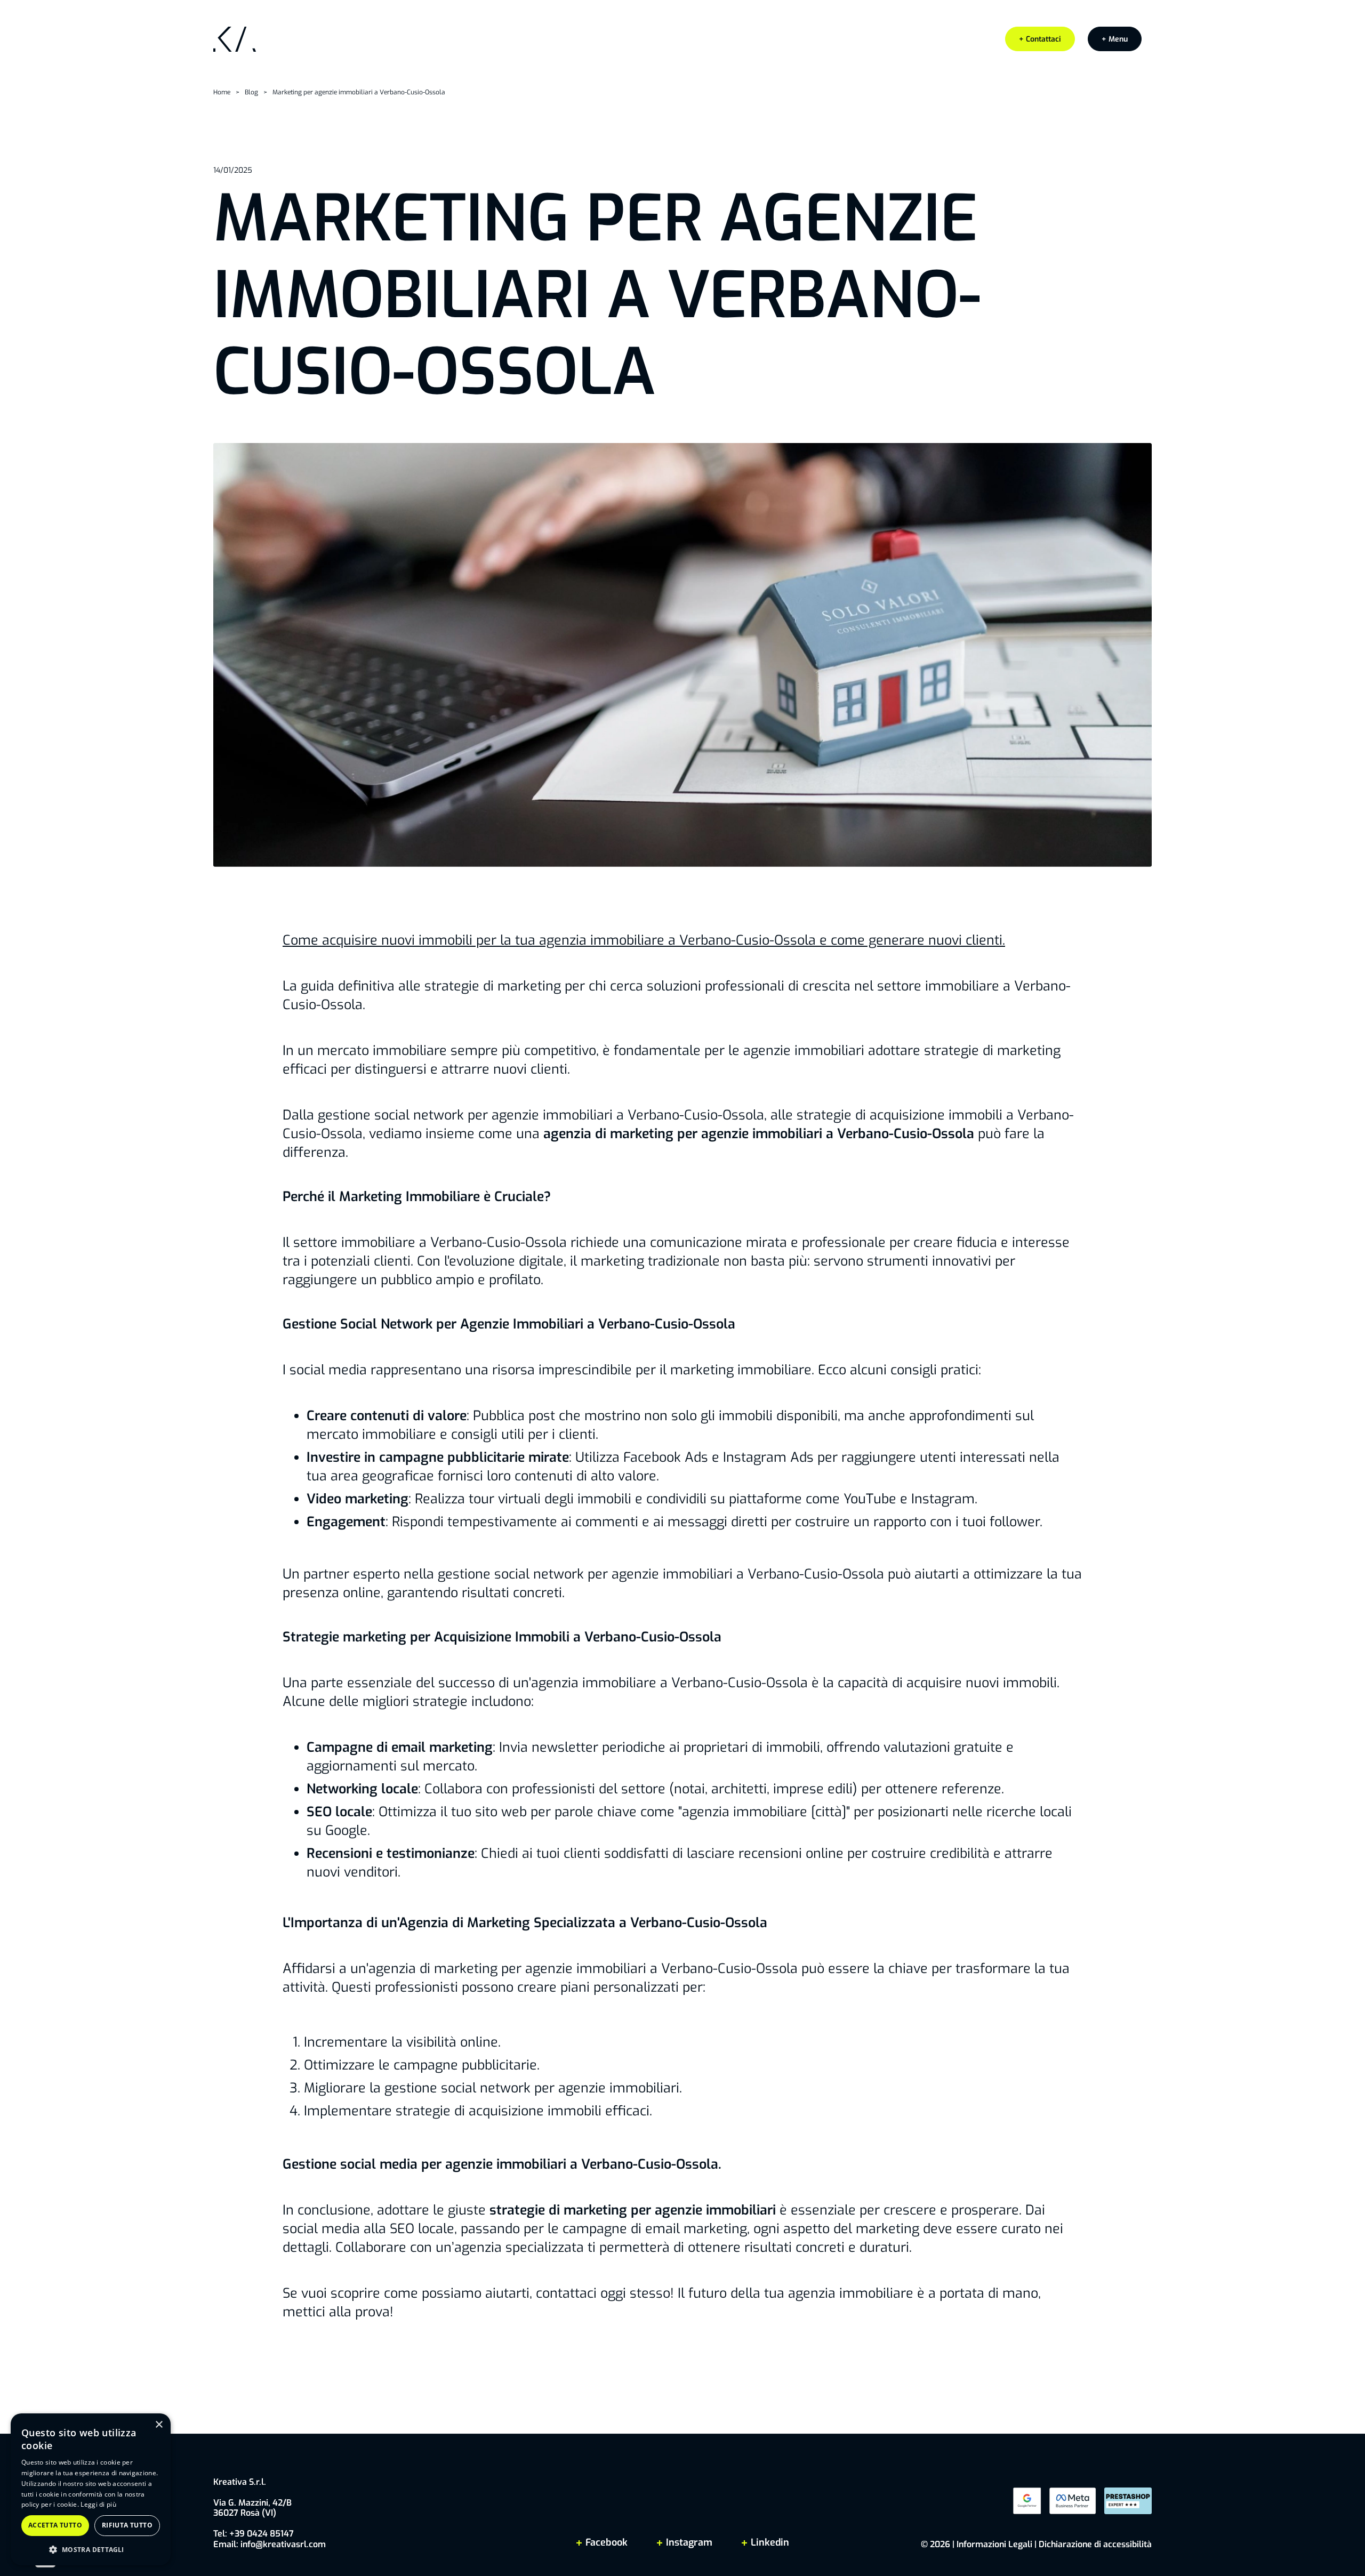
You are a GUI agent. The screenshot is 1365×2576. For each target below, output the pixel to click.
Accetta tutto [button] (55, 2525)
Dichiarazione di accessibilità (1095, 2544)
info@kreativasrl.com (283, 2544)
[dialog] (91, 2489)
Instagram (689, 2542)
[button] (1115, 39)
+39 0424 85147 (262, 2534)
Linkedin (769, 2542)
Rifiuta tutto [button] (127, 2525)
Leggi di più (98, 2504)
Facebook (607, 2542)
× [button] (159, 2425)
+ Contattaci (1040, 39)
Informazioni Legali (994, 2544)
